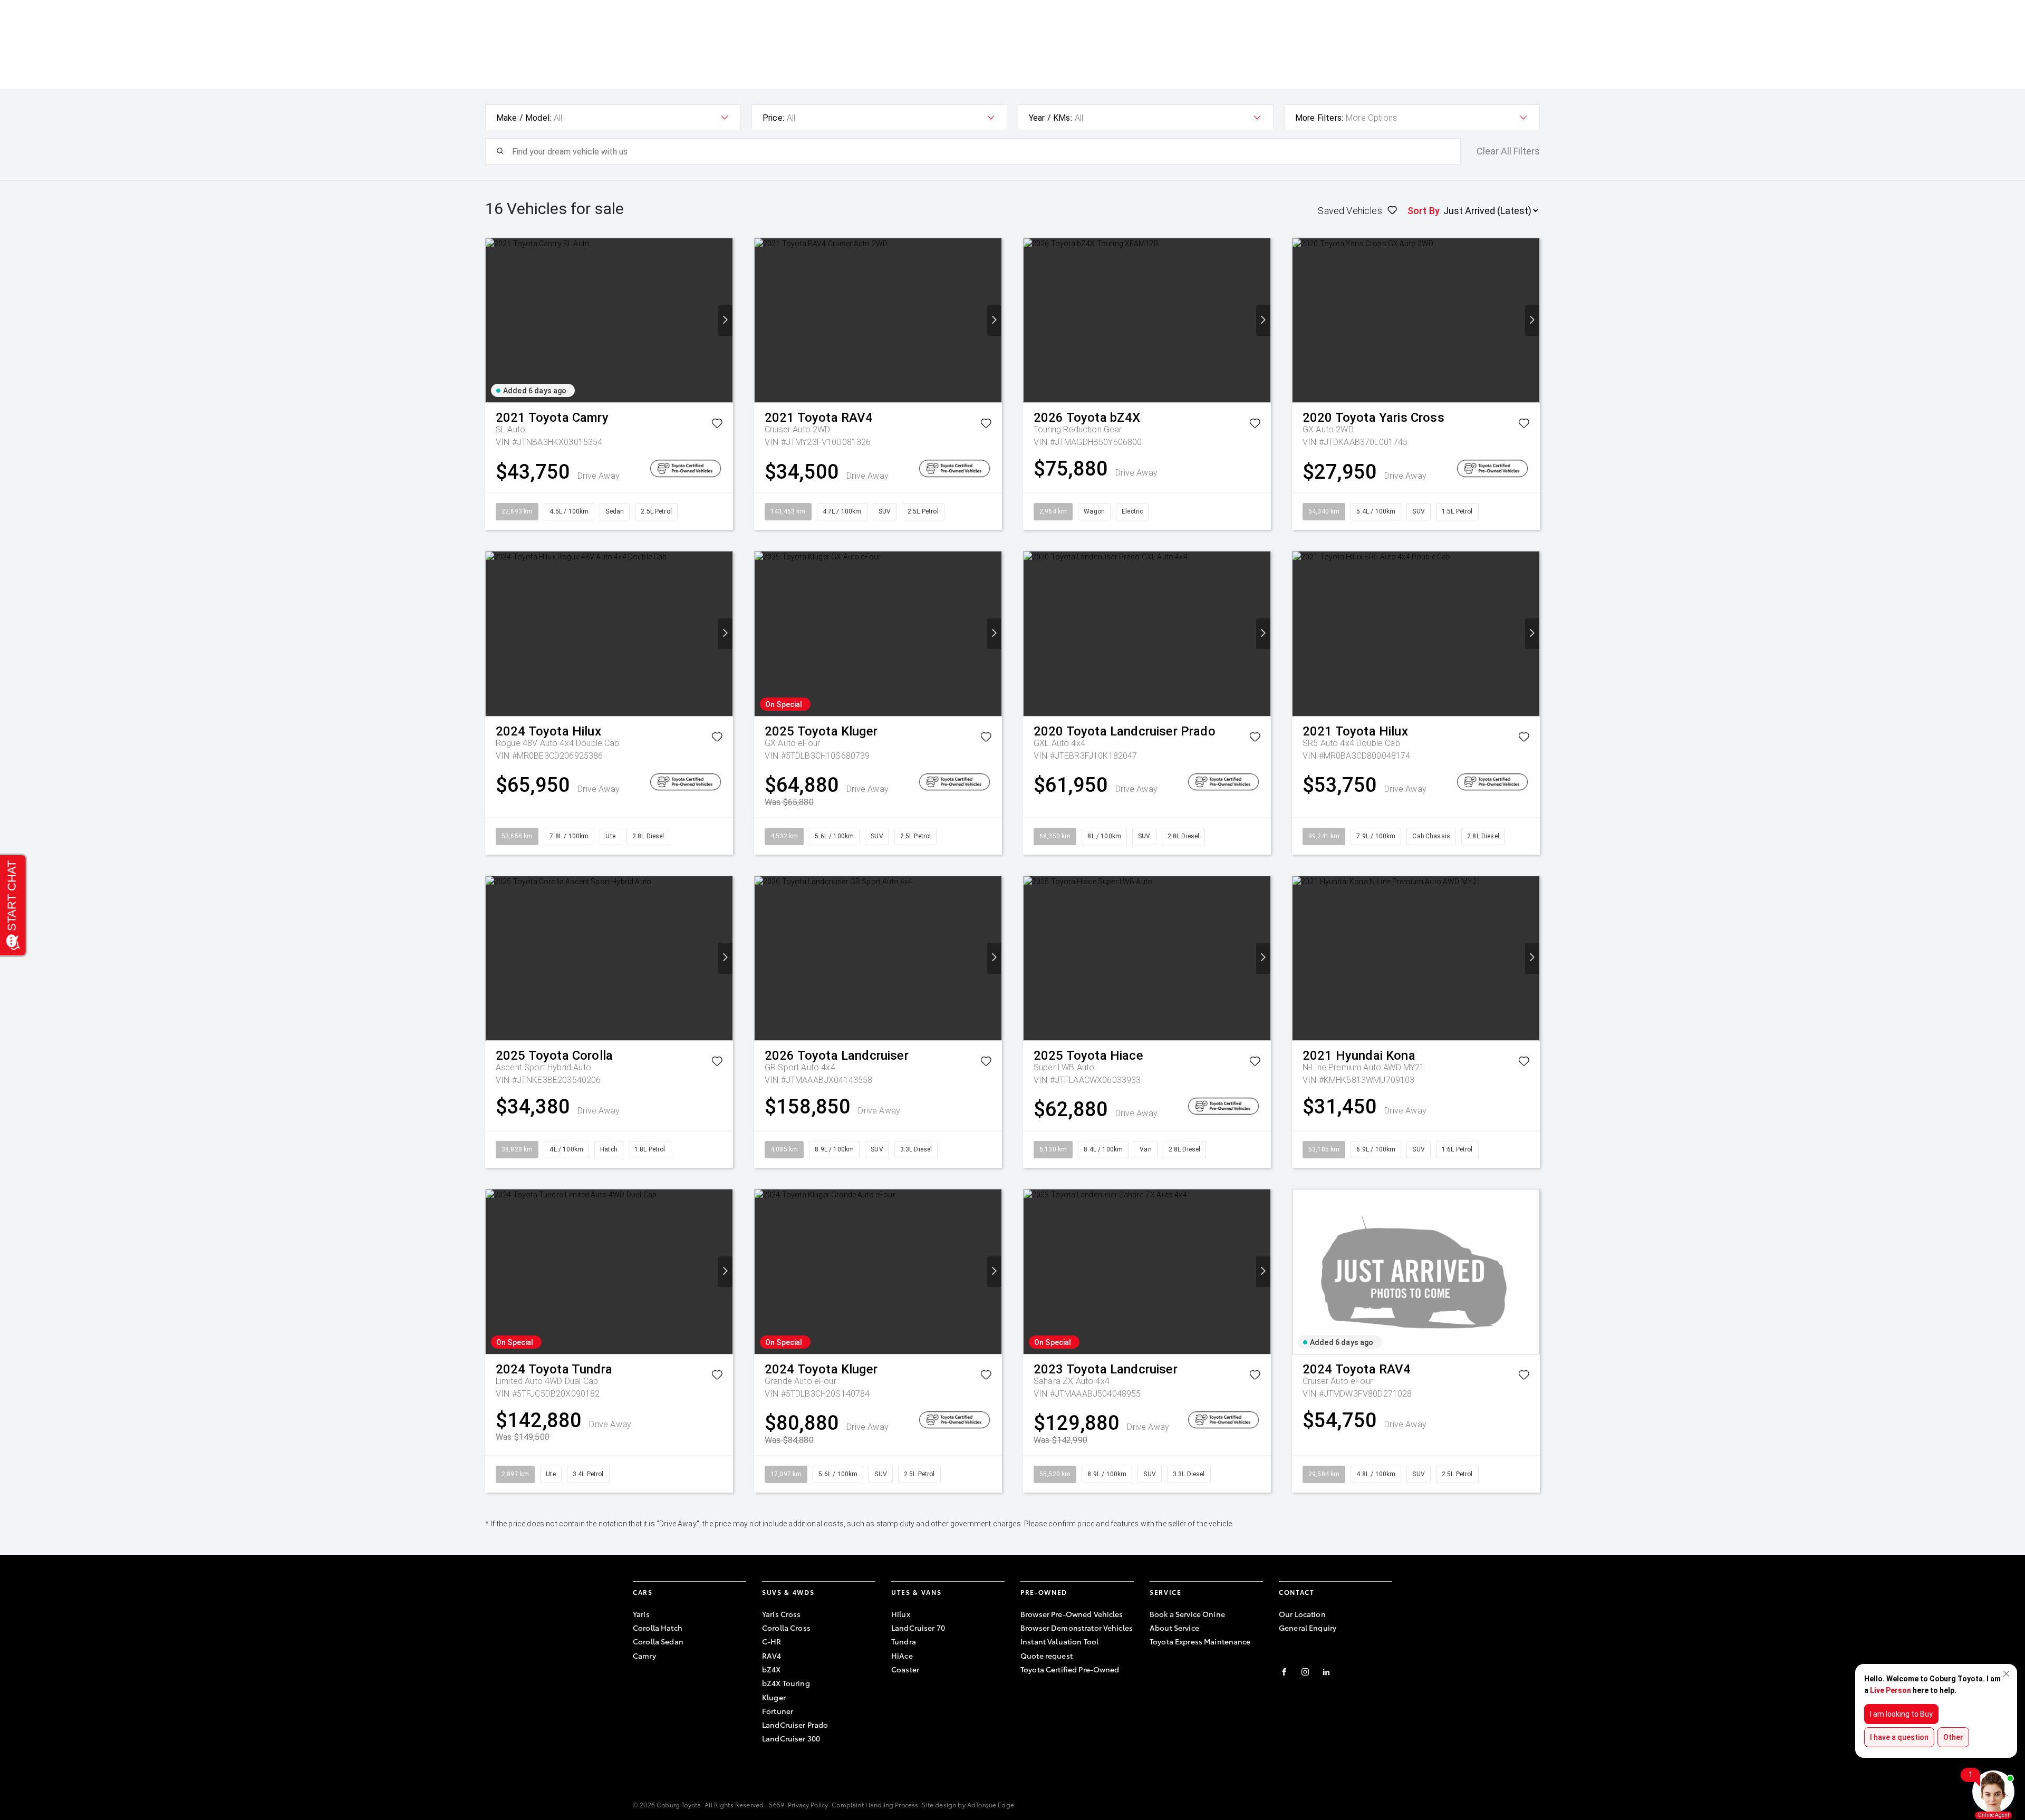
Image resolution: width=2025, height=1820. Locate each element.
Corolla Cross (786, 1628)
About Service (1174, 1628)
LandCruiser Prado (795, 1725)
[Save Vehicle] (717, 425)
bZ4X (772, 1669)
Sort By (1424, 211)
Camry (644, 1656)
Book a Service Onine (1187, 1614)
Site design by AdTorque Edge (968, 1804)
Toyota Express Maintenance (1200, 1641)
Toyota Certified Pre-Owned (1070, 1669)
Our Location (1302, 1614)
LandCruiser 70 (918, 1628)
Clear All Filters (1508, 151)
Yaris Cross (782, 1614)
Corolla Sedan (658, 1641)
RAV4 (772, 1656)
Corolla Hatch (658, 1628)
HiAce (902, 1656)
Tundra (904, 1641)
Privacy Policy (808, 1804)
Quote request (1047, 1656)
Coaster (905, 1669)
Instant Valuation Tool (1059, 1641)
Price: (773, 118)
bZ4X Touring (786, 1683)
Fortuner (778, 1711)
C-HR (772, 1641)
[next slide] (725, 321)
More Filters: (1319, 118)
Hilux (901, 1614)
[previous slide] (493, 321)
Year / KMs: (1050, 118)
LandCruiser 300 (791, 1738)
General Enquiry (1308, 1628)
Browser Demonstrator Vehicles (1077, 1628)
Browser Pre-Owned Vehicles (1072, 1614)
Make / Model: (524, 118)
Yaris (641, 1614)
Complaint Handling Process (875, 1804)
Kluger (774, 1697)
